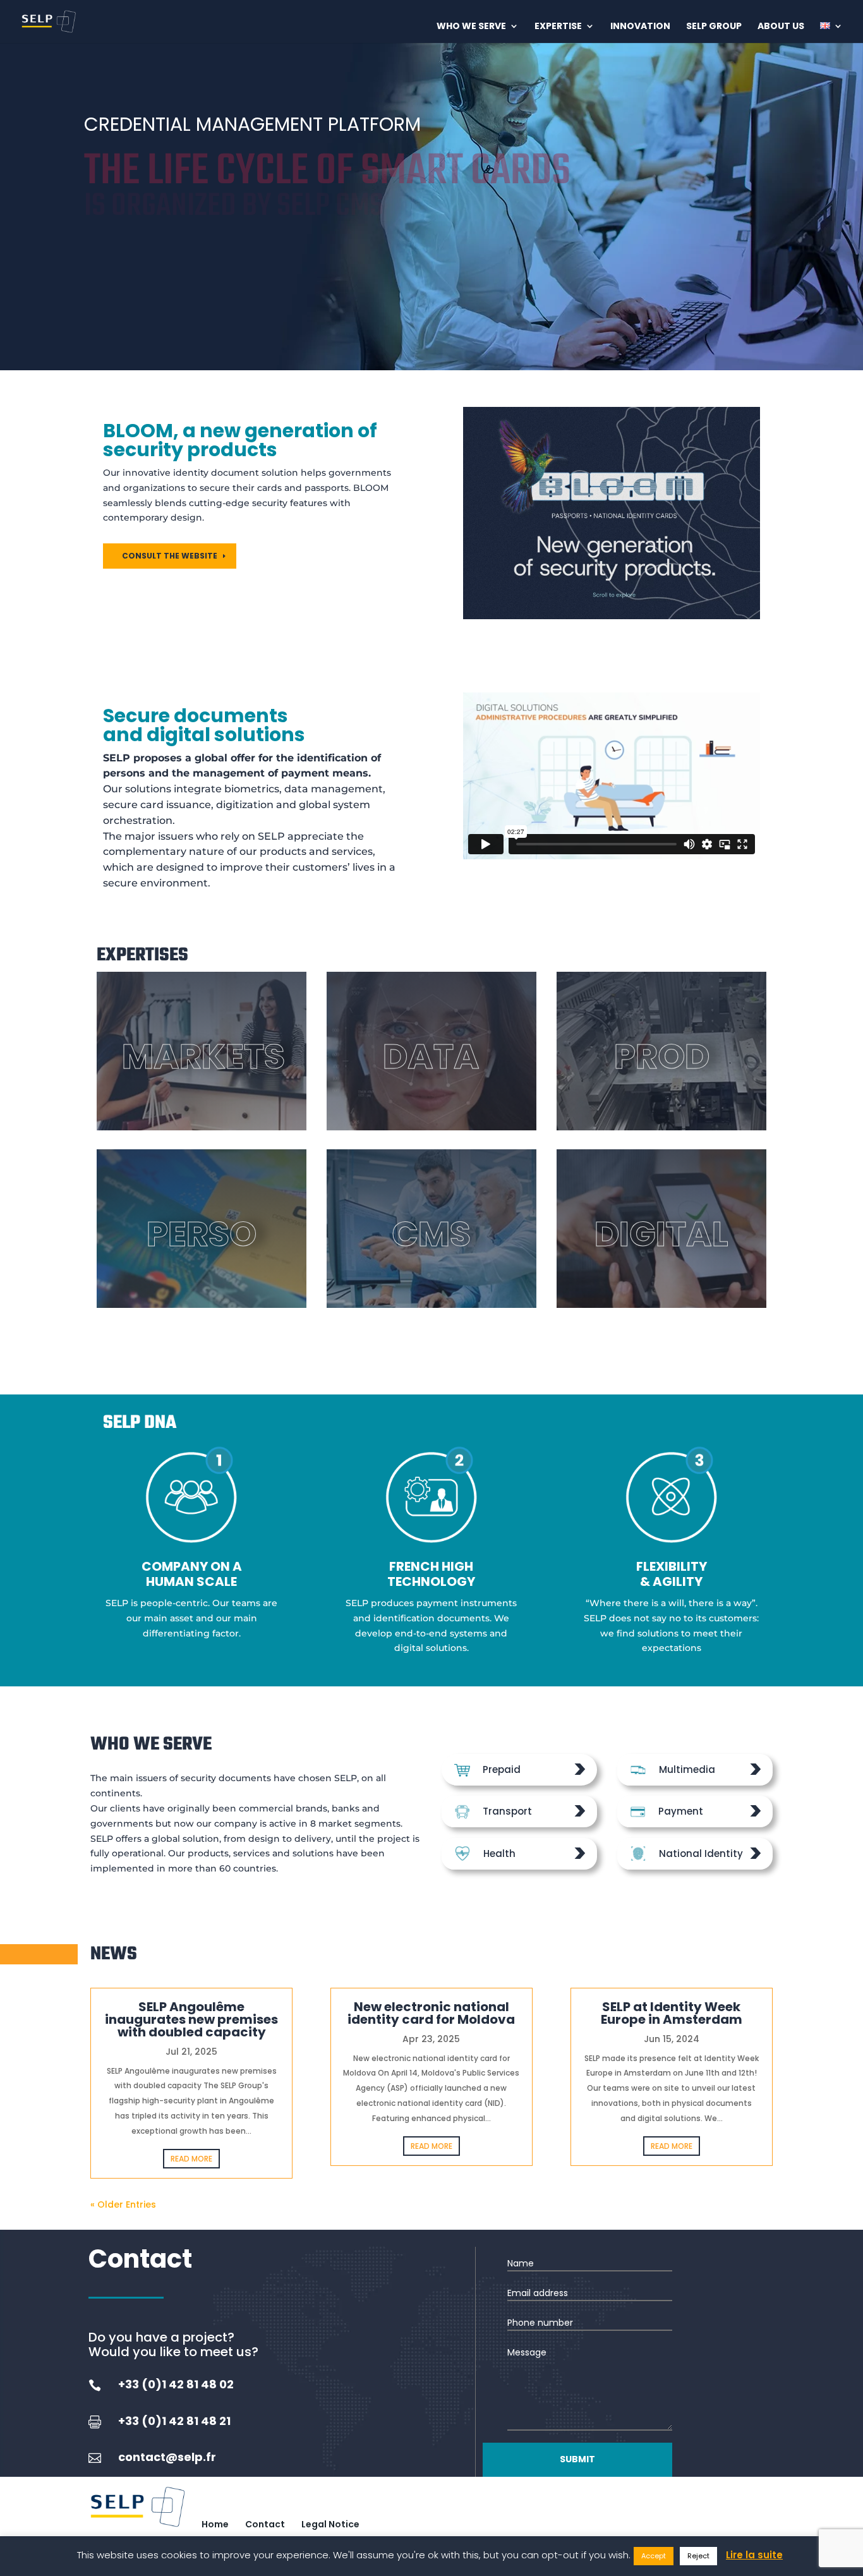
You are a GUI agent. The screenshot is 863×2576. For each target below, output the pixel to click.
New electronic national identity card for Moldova (431, 2013)
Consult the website (170, 556)
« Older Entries (123, 2204)
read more (191, 2159)
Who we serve (471, 27)
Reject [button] (698, 2556)
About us (781, 27)
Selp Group (714, 27)
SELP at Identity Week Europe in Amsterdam (672, 2013)
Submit (577, 2459)
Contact (265, 2524)
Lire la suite (754, 2555)
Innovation (640, 27)
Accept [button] (654, 2556)
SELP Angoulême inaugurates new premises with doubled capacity (191, 2019)
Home (215, 2524)
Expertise (558, 27)
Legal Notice (330, 2524)
